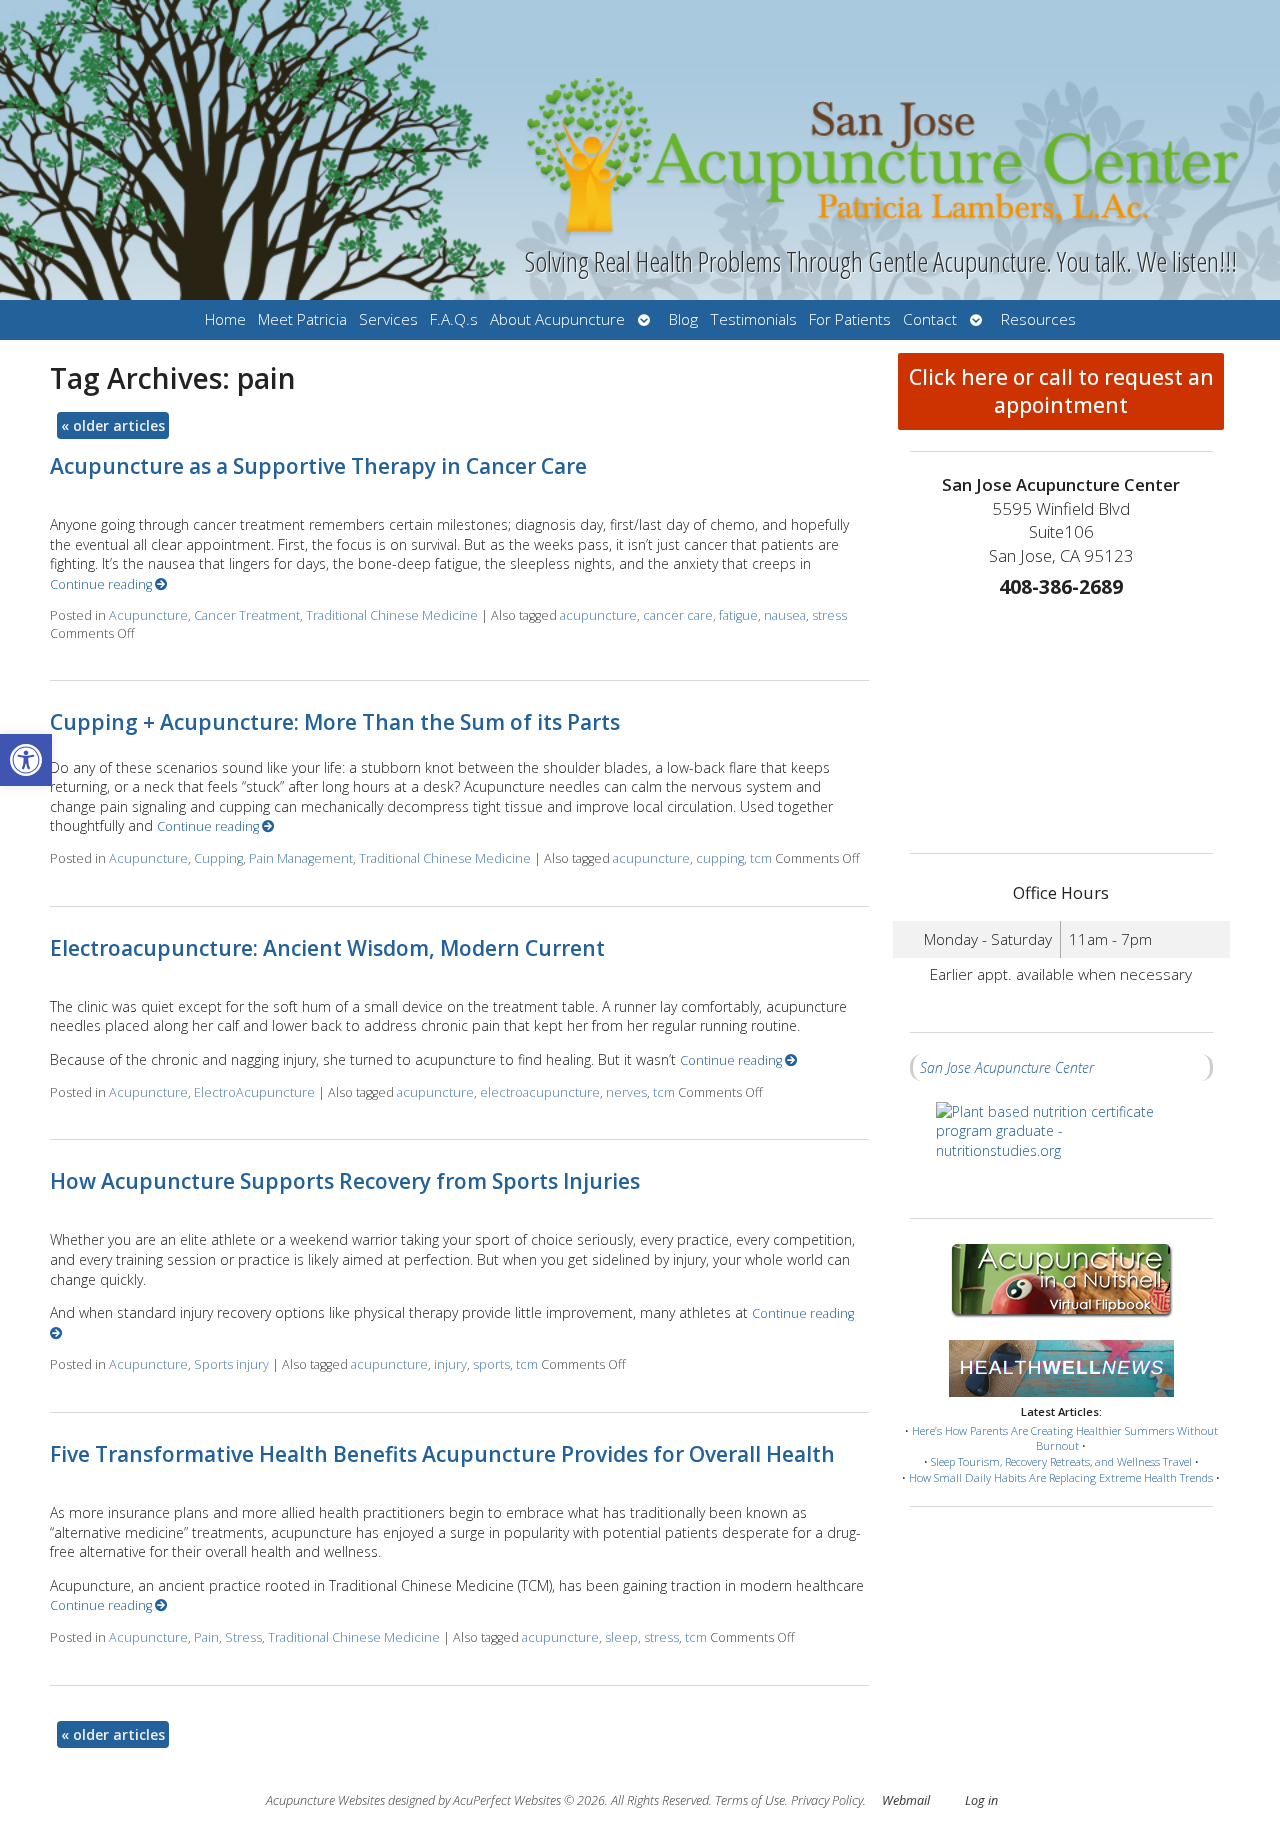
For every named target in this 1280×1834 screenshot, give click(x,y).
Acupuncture (148, 615)
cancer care (678, 615)
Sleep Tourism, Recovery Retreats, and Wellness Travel (1061, 1461)
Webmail (906, 1800)
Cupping (218, 858)
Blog (683, 319)
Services (388, 319)
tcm (761, 858)
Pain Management (301, 858)
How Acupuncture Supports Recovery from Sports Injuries (345, 1181)
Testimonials (753, 319)
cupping (720, 858)
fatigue (738, 615)
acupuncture (598, 615)
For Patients (850, 319)
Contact (930, 319)
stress (829, 615)
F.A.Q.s (454, 319)
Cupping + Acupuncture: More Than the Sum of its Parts (335, 722)
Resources (1038, 319)
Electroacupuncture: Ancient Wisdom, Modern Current (327, 948)
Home (225, 319)
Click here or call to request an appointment (1061, 391)
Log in (981, 1800)
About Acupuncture (557, 319)
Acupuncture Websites (325, 1800)
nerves (626, 1092)
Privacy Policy (827, 1800)
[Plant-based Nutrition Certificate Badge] (1061, 1149)
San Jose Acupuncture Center (1007, 1067)
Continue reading (102, 584)
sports (491, 1364)
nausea (785, 615)
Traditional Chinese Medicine (392, 615)
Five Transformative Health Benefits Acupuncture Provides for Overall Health (442, 1454)
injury (450, 1364)
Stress (243, 1637)
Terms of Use (750, 1800)
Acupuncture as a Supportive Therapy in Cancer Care (318, 466)
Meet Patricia (302, 319)
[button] (26, 760)
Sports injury (231, 1364)
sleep (621, 1637)
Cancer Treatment (247, 615)
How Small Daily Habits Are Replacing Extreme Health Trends (1061, 1477)
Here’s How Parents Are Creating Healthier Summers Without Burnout (1065, 1438)
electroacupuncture (540, 1092)
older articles (113, 425)
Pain (206, 1637)
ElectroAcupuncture (254, 1092)
